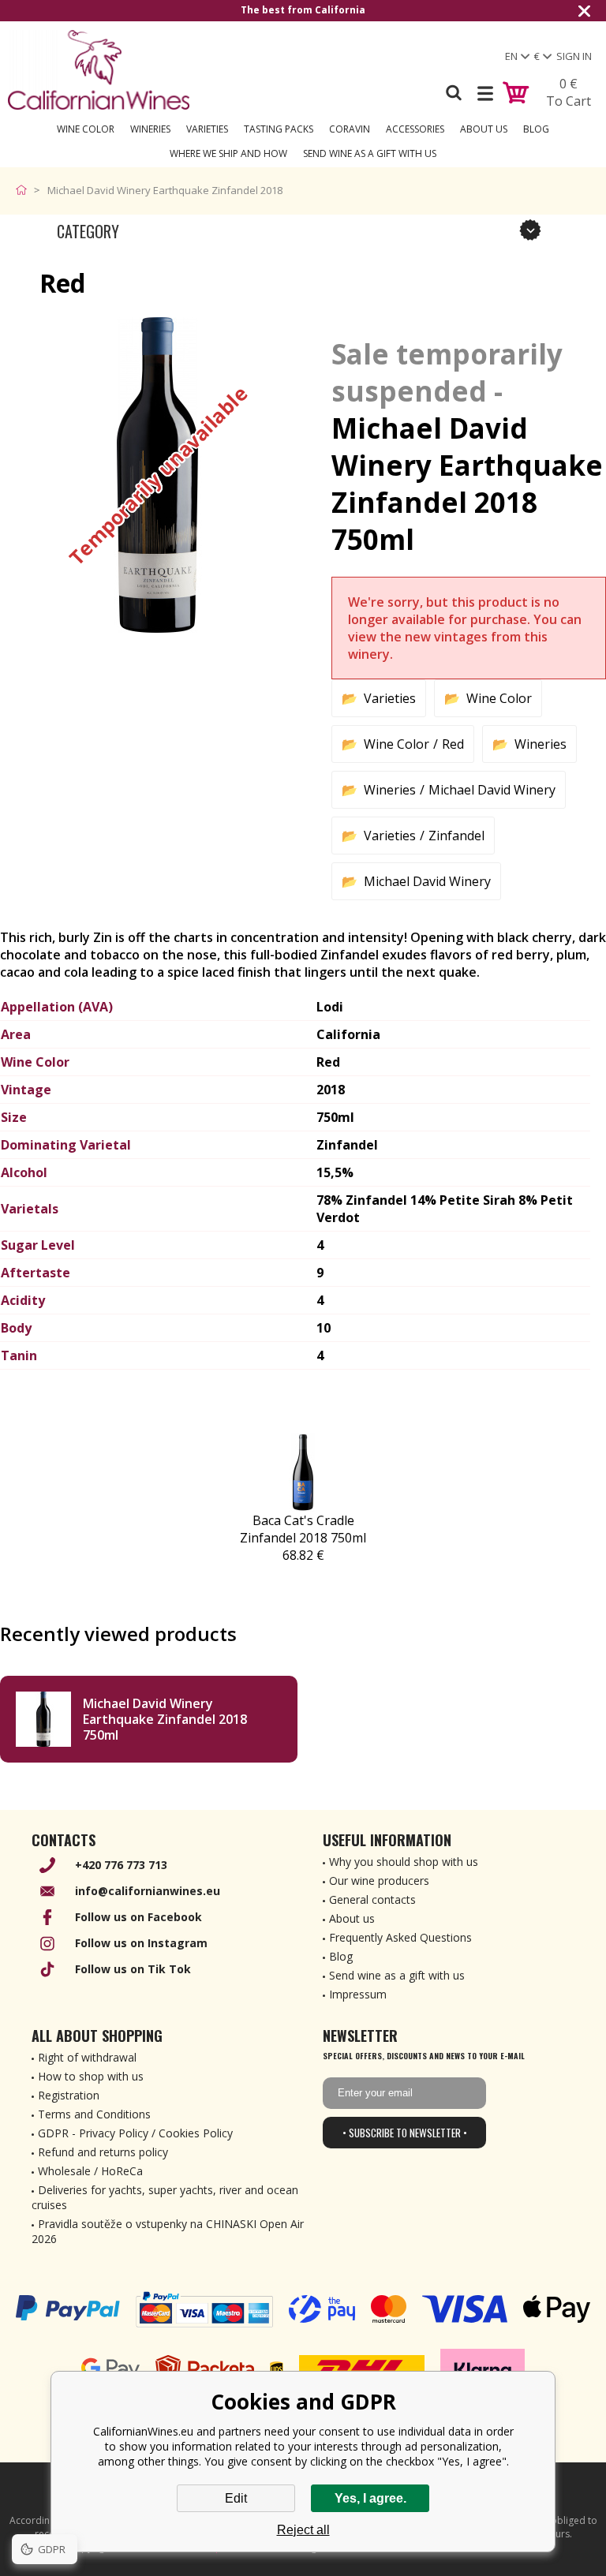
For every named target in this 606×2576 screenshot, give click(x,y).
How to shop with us (91, 2076)
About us (352, 1918)
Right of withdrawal (87, 2057)
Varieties (207, 129)
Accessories (415, 129)
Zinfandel (456, 836)
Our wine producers (379, 1881)
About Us (484, 129)
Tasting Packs (279, 129)
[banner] (99, 70)
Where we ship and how (228, 153)
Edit (236, 2498)
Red (453, 744)
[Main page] (25, 190)
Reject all (303, 2530)
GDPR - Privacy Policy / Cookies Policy (135, 2133)
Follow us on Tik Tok (133, 1969)
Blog (536, 129)
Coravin (350, 129)
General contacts (372, 1899)
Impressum (358, 1994)
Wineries (150, 129)
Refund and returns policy (103, 2152)
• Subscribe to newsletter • (405, 2133)
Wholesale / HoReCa (90, 2171)
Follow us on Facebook (138, 1917)
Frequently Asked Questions (400, 1937)
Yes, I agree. (370, 2498)
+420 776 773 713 (121, 1865)
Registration (69, 2095)
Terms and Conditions (94, 2114)
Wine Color (86, 129)
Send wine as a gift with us (370, 153)
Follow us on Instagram (141, 1943)
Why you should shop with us (404, 1862)
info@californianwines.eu (148, 1891)
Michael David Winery (492, 790)
